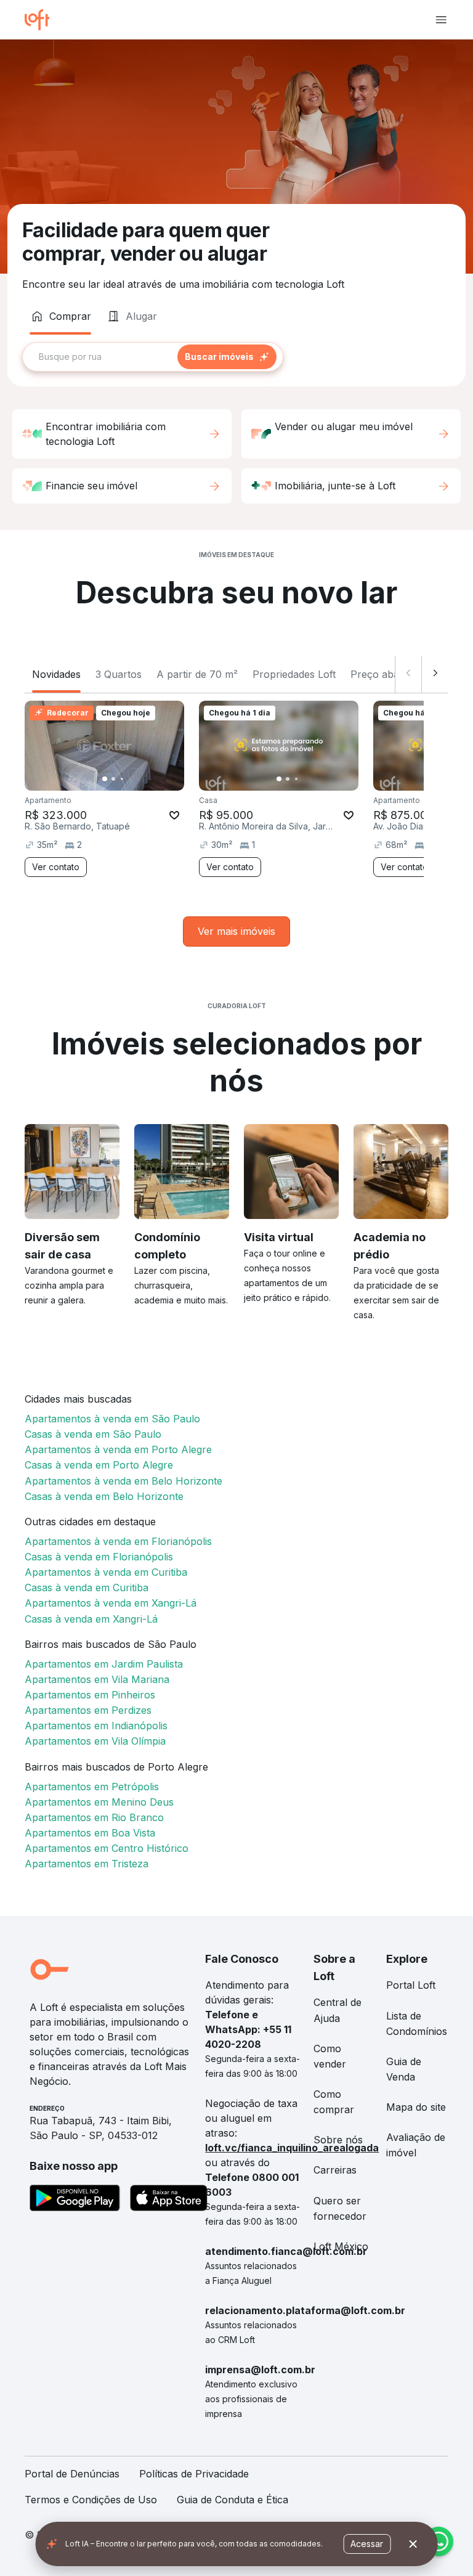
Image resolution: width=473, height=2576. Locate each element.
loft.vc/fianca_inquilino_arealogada (292, 2148)
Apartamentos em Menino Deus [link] (99, 1802)
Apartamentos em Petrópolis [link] (92, 1787)
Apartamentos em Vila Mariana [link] (97, 1679)
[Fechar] (413, 2544)
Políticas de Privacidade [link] (194, 2474)
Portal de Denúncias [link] (72, 2474)
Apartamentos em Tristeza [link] (87, 1864)
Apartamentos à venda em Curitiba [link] (106, 1572)
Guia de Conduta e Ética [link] (232, 2500)
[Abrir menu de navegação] (441, 20)
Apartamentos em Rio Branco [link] (94, 1817)
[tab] (60, 316)
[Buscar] (227, 357)
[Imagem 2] (113, 779)
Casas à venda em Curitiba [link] (87, 1588)
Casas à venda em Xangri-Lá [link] (91, 1619)
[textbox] (153, 357)
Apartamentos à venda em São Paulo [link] (112, 1419)
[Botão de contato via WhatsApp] (439, 2541)
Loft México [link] (341, 2246)
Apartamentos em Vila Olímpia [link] (95, 1741)
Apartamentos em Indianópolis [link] (96, 1726)
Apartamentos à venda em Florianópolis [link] (118, 1541)
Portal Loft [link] (411, 1985)
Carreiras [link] (335, 2170)
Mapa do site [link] (416, 2107)
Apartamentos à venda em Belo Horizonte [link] (123, 1481)
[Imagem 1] (105, 779)
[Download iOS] (169, 2200)
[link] (236, 931)
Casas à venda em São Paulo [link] (93, 1434)
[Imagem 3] (122, 779)
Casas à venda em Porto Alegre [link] (99, 1465)
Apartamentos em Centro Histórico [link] (107, 1848)
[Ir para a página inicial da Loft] (42, 20)
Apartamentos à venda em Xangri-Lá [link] (111, 1603)
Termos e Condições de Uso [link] (91, 2500)
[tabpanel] (236, 357)
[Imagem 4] (131, 779)
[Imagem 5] (139, 779)
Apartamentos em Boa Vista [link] (90, 1833)
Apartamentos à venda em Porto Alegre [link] (118, 1449)
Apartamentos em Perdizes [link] (88, 1710)
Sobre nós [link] (338, 2140)
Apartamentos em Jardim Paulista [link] (104, 1664)
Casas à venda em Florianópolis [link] (99, 1557)
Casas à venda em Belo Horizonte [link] (104, 1496)
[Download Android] (75, 2200)
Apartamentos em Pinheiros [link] (90, 1695)
